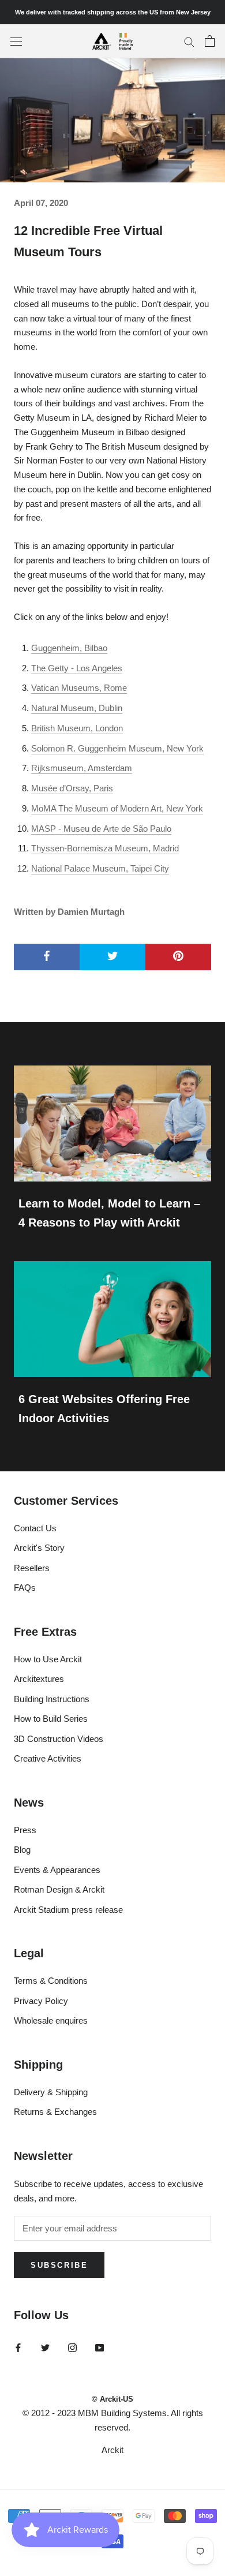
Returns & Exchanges (55, 2112)
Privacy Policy (41, 2001)
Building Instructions (52, 1699)
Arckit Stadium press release (68, 1910)
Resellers (32, 1568)
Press (25, 1830)
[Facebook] (18, 2347)
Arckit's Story (39, 1548)
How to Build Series (51, 1719)
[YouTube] (100, 2347)
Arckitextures (39, 1679)
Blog (22, 1850)
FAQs (25, 1588)
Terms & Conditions (51, 1981)
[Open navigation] (16, 41)
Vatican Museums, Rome (79, 688)
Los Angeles (99, 668)
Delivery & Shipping (51, 2092)
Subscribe (59, 2265)
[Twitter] (45, 2347)
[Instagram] (72, 2347)
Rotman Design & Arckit (59, 1889)
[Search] (189, 42)
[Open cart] (210, 41)
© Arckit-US (112, 2399)
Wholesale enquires (51, 2020)
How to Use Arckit (48, 1659)
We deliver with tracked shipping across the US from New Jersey (113, 12)
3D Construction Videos (59, 1739)
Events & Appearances (57, 1870)
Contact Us (35, 1528)
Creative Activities (48, 1758)
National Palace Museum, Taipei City (100, 868)
